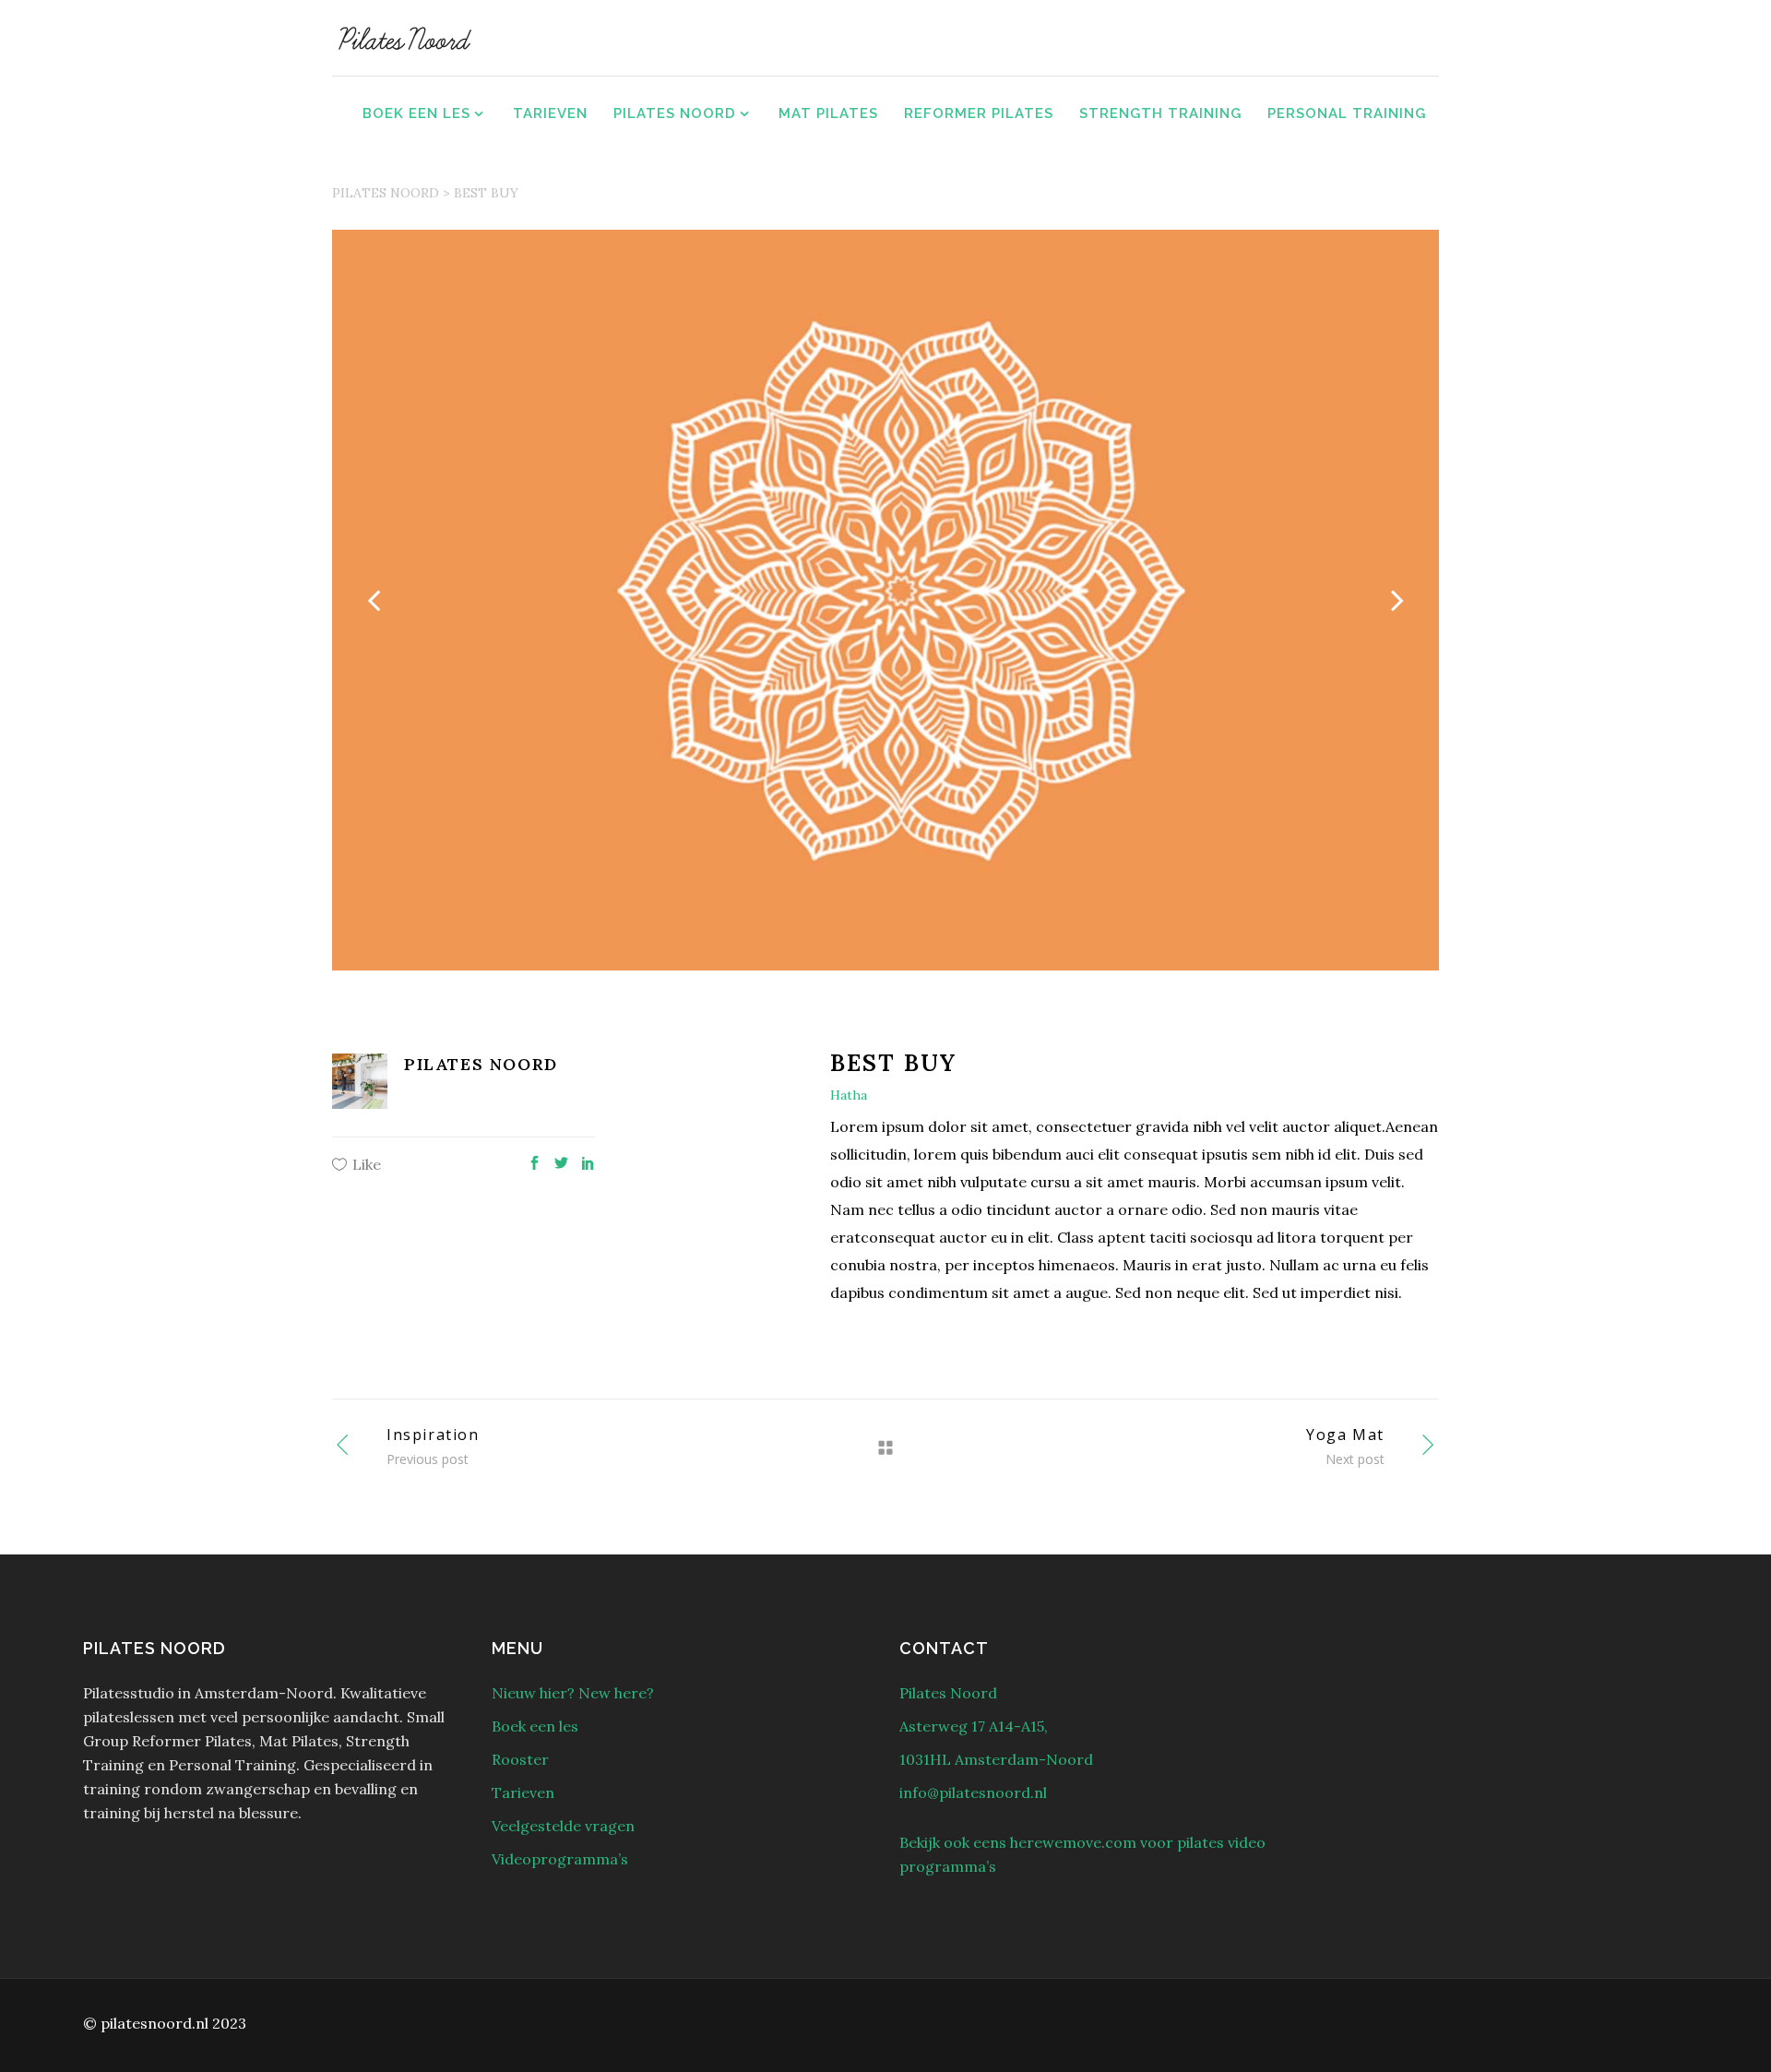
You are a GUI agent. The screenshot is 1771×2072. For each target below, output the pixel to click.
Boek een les (535, 1726)
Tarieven (523, 1792)
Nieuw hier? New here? (573, 1693)
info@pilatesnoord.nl (973, 1792)
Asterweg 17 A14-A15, (974, 1726)
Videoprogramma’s (560, 1859)
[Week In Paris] (885, 600)
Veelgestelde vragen (563, 1826)
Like (367, 1164)
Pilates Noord (386, 193)
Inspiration (433, 1435)
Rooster (520, 1759)
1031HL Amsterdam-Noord (996, 1759)
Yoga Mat (1345, 1435)
